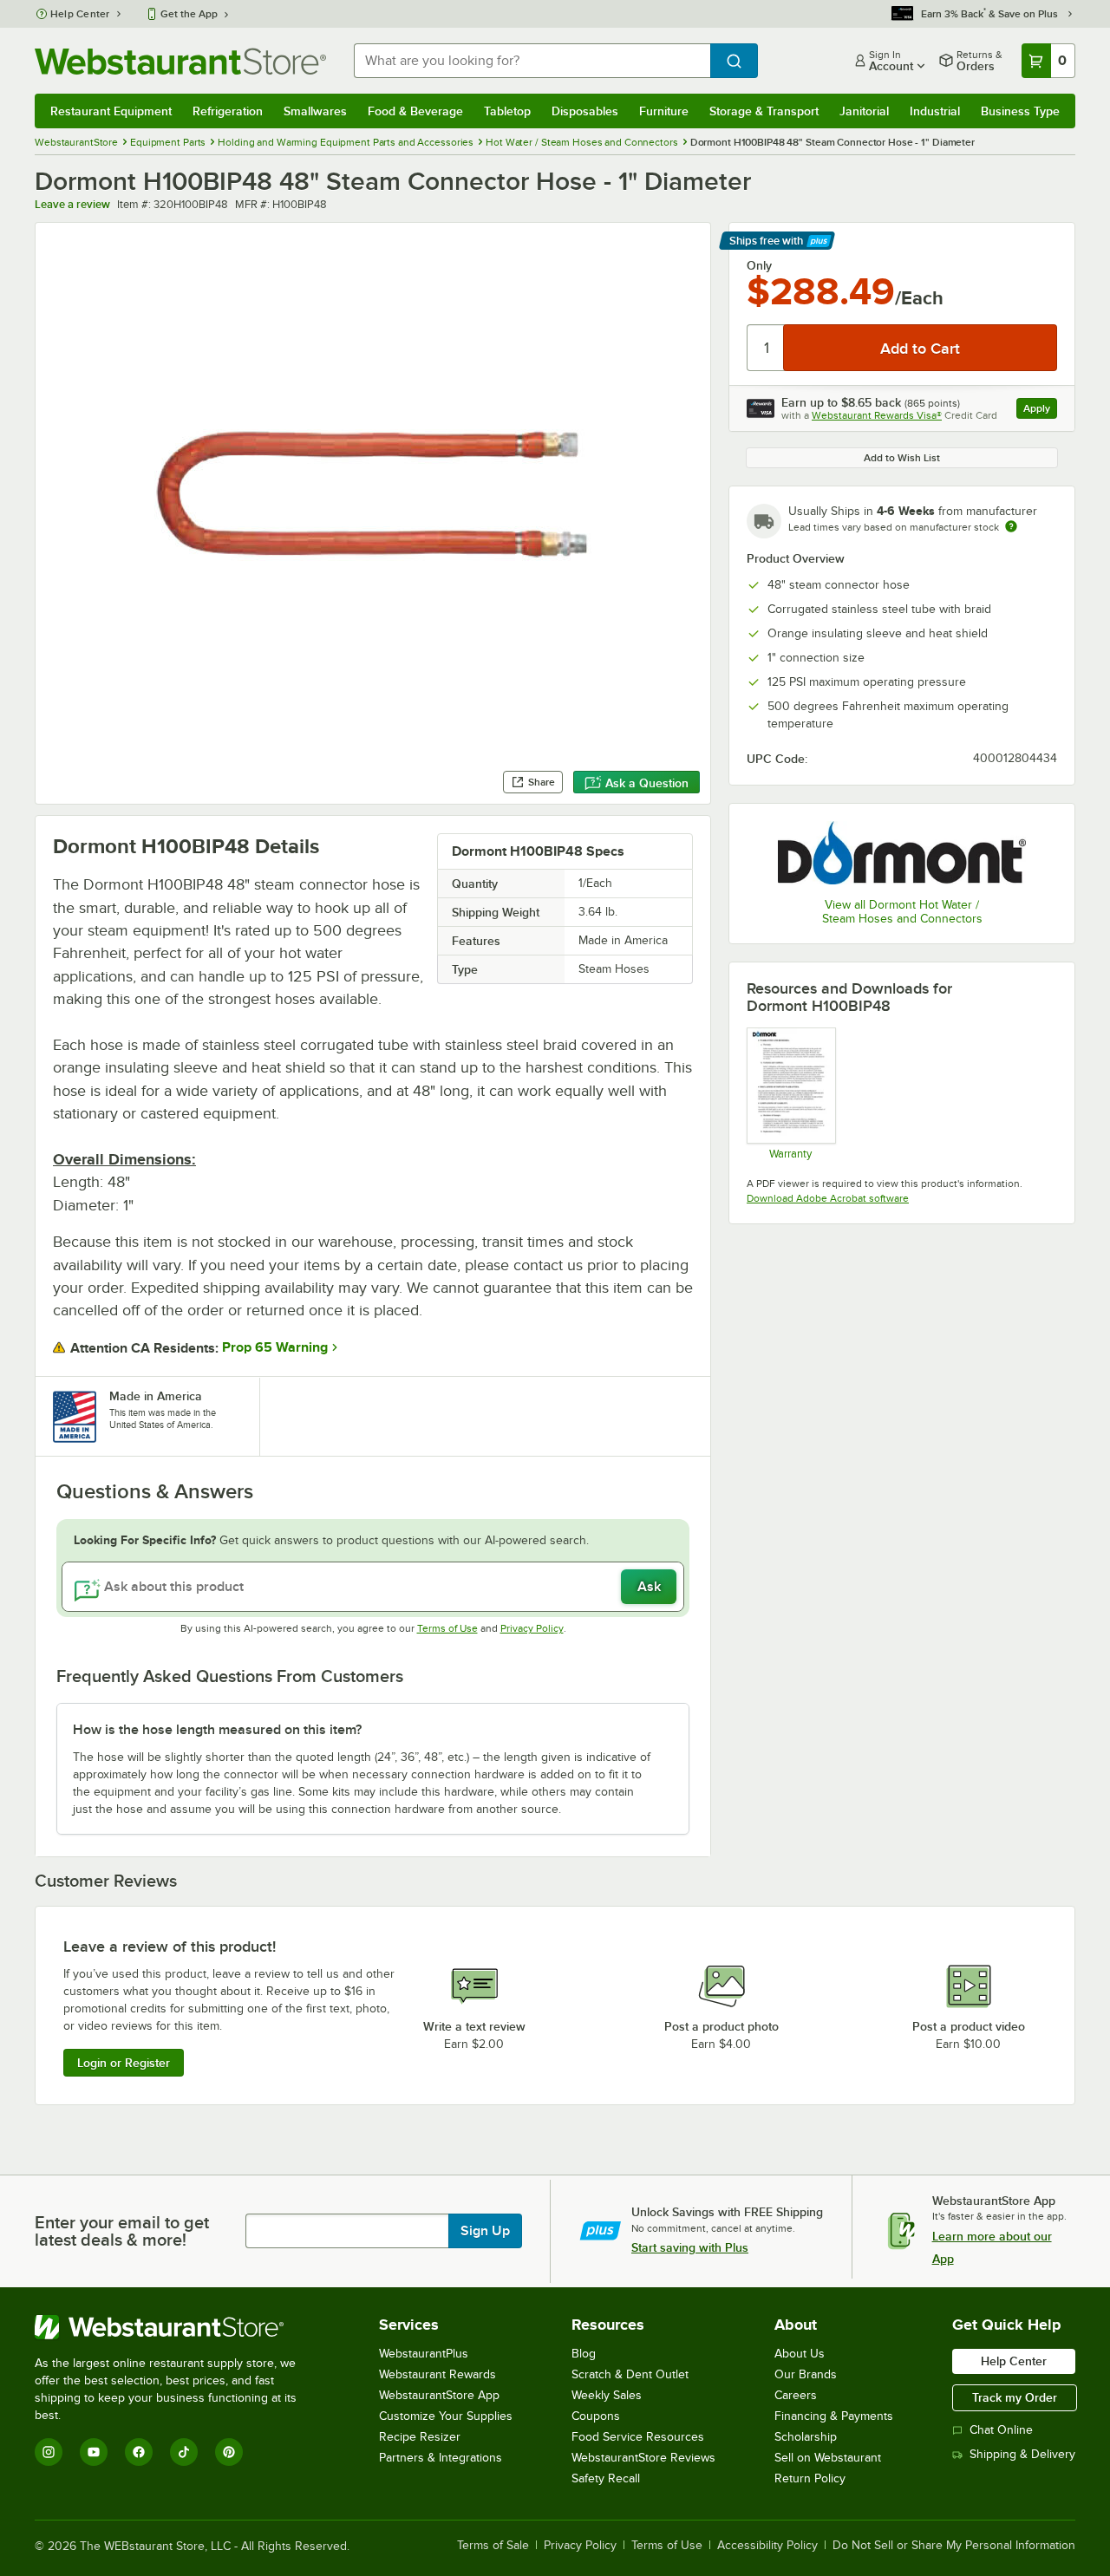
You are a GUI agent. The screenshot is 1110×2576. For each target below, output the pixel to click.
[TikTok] (184, 2452)
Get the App (189, 14)
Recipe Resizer (420, 2437)
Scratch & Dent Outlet (630, 2374)
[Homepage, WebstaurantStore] (180, 61)
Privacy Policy (532, 1628)
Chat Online (1001, 2430)
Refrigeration (228, 111)
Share (542, 782)
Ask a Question (647, 783)
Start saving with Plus (690, 2247)
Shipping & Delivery (1022, 2454)
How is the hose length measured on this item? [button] (217, 1730)
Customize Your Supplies (446, 2416)
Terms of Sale (493, 2546)
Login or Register (124, 2063)
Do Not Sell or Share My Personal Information (954, 2546)
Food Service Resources (638, 2437)
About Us (800, 2354)
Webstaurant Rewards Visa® (877, 415)
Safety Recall (606, 2478)
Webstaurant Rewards (437, 2374)
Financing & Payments (834, 2416)
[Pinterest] (229, 2452)
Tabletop (507, 111)
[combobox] (532, 61)
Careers (796, 2395)
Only (759, 265)
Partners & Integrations (441, 2458)
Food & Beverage (415, 111)
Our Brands (806, 2374)
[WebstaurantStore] (177, 2327)
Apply (1040, 411)
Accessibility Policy (767, 2546)
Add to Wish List (902, 458)
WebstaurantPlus (424, 2354)
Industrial (935, 111)
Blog (584, 2354)
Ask (649, 1587)
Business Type (1020, 111)
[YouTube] (94, 2452)
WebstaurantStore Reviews (643, 2458)
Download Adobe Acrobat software (828, 1198)
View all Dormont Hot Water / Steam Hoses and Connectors (902, 912)
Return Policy (810, 2478)
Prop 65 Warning (275, 1347)
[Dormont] (902, 852)
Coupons (596, 2416)
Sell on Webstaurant (828, 2458)
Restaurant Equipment (111, 111)
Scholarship (806, 2437)
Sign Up (485, 2231)
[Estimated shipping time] (1011, 526)
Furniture (664, 111)
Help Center (80, 14)
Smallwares (315, 111)
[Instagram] (49, 2452)
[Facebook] (139, 2452)
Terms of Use (447, 1628)
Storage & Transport (764, 111)
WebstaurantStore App (439, 2395)
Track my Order (1015, 2397)
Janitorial (864, 111)
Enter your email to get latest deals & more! (122, 2231)
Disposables (585, 111)
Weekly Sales (607, 2395)
